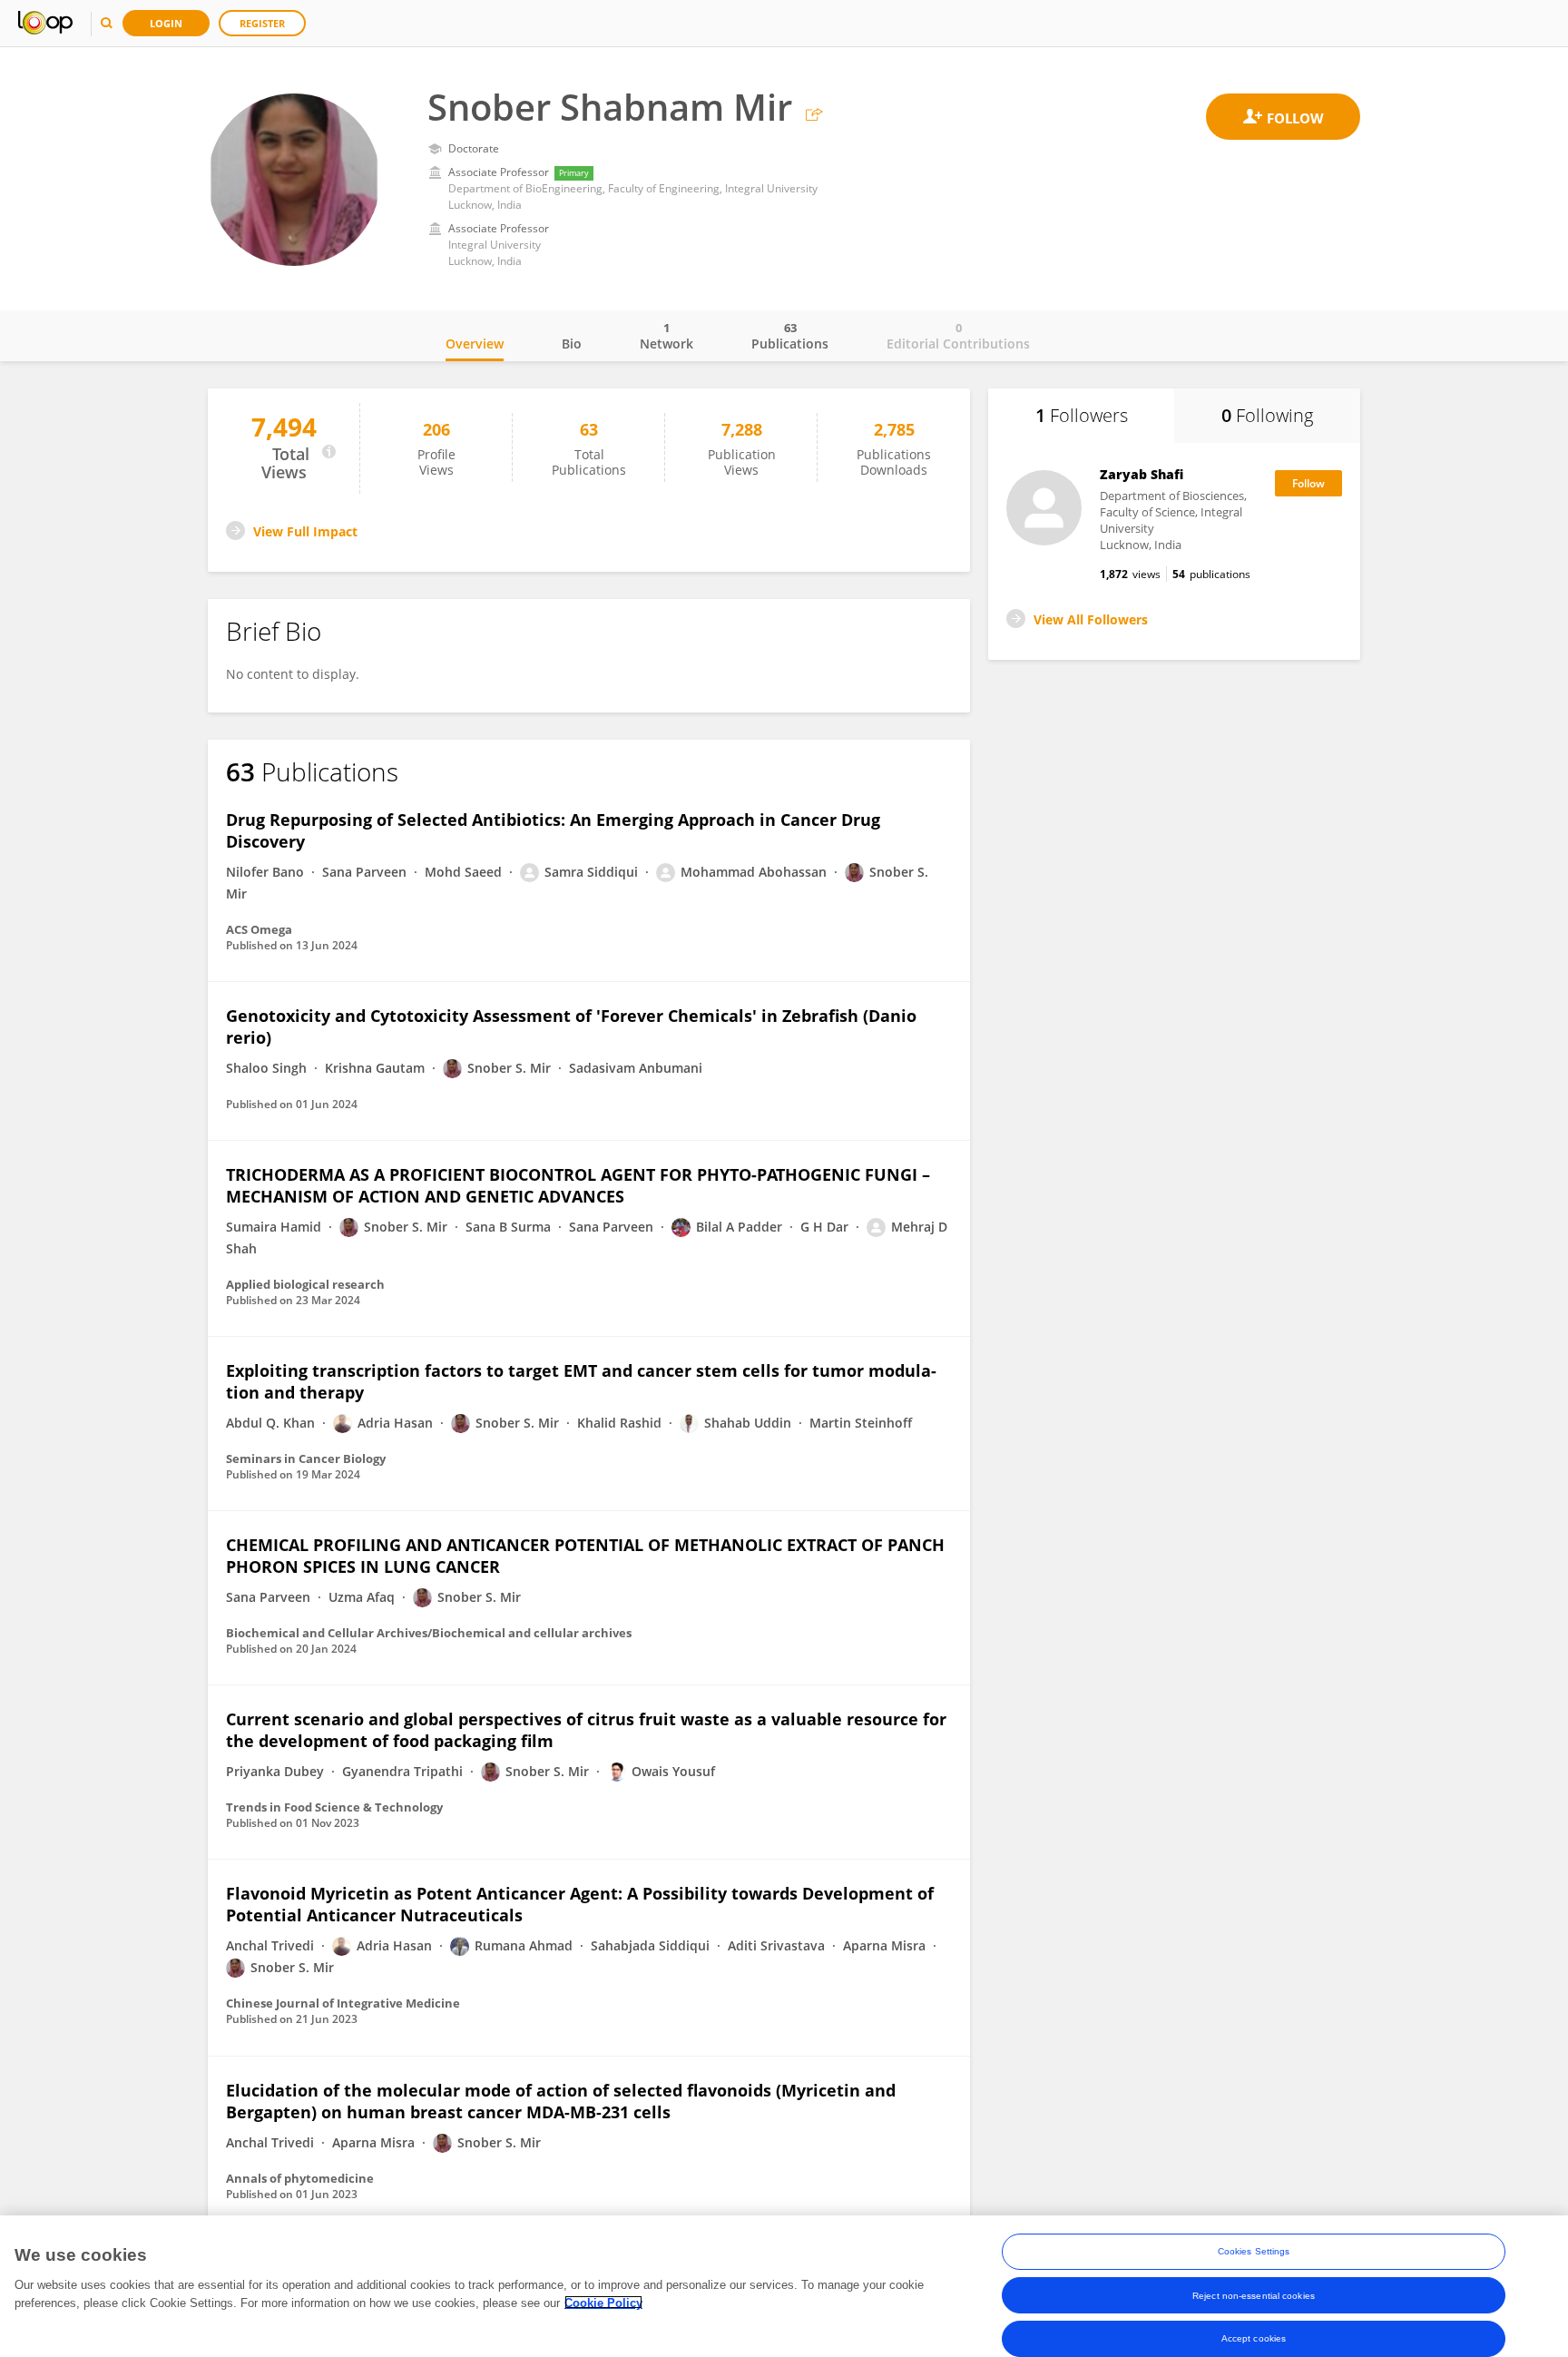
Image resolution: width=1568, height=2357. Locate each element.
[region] (784, 2286)
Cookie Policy (603, 2302)
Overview (475, 344)
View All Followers (1091, 619)
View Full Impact (305, 531)
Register (262, 23)
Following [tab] (1267, 415)
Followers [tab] (1082, 415)
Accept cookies (1254, 2338)
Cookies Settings (1254, 2251)
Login (166, 23)
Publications (790, 336)
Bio (572, 344)
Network (666, 336)
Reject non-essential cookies (1254, 2295)
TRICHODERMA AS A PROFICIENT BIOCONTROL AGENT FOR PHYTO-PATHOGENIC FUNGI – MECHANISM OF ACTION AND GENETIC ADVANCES (578, 1185)
